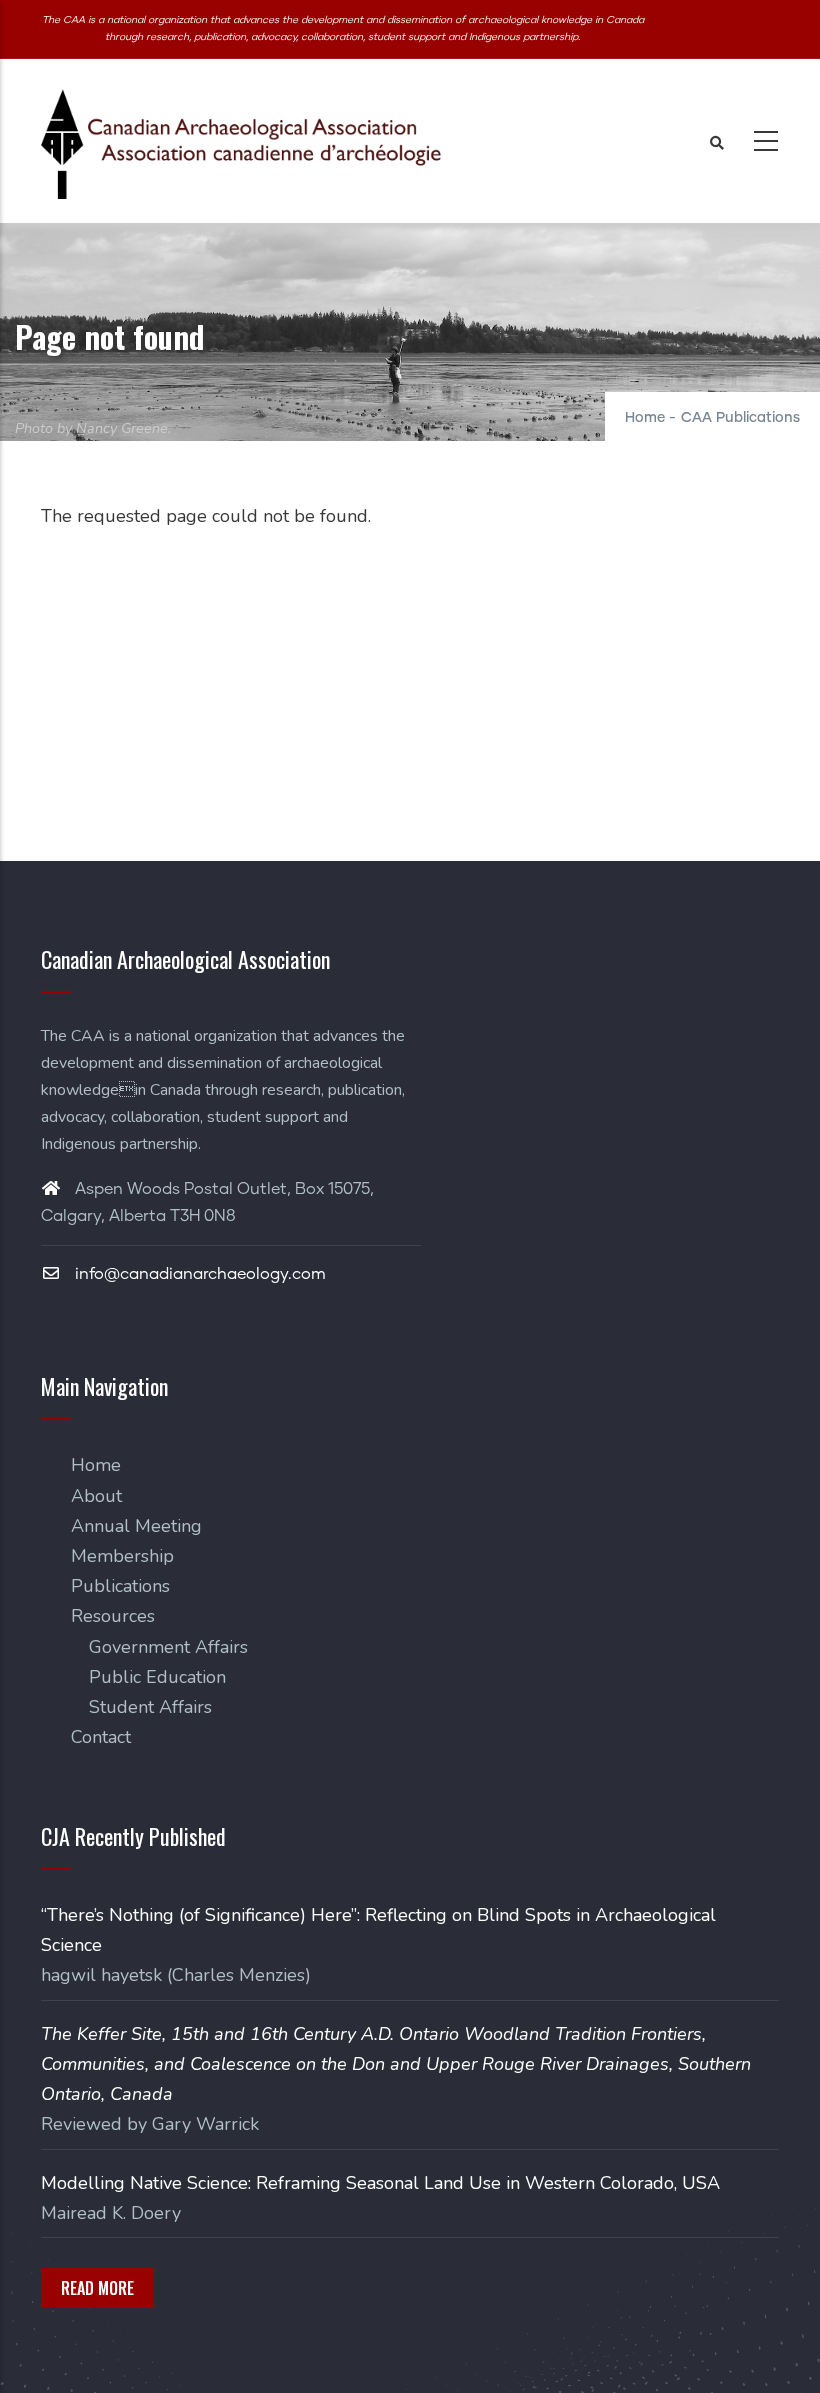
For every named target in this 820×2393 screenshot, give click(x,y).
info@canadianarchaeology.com (198, 1274)
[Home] (241, 144)
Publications (120, 1586)
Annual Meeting (136, 1526)
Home (645, 418)
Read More (97, 2288)
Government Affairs (168, 1647)
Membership (122, 1556)
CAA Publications (740, 418)
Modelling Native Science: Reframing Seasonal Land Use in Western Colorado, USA (380, 2183)
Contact (101, 1737)
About (96, 1496)
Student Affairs (150, 1707)
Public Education (157, 1677)
